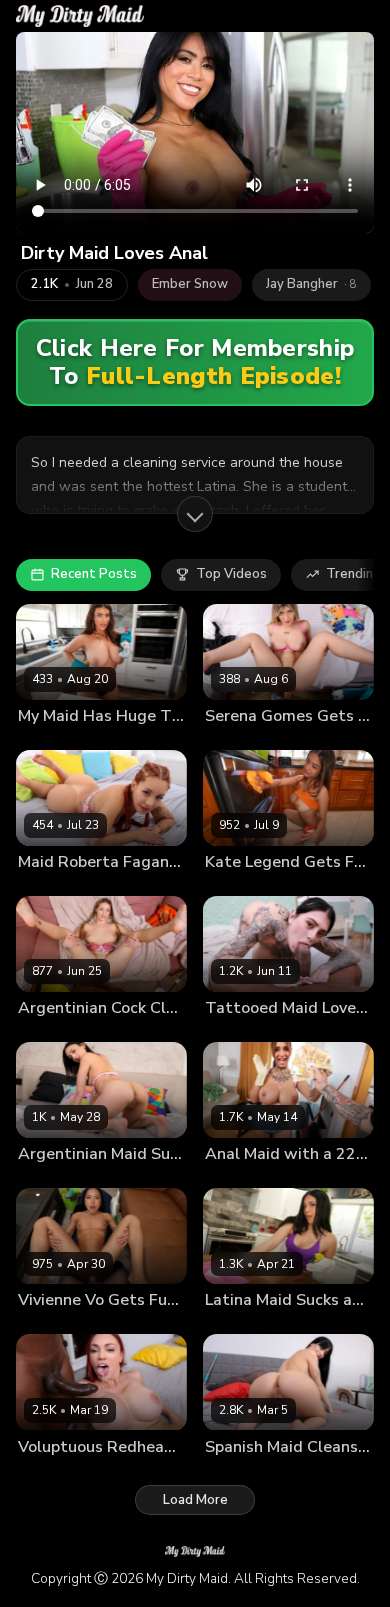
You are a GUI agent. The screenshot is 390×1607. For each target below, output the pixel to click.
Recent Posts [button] (94, 574)
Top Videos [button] (231, 574)
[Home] (80, 16)
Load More (195, 1500)
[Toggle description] (195, 514)
